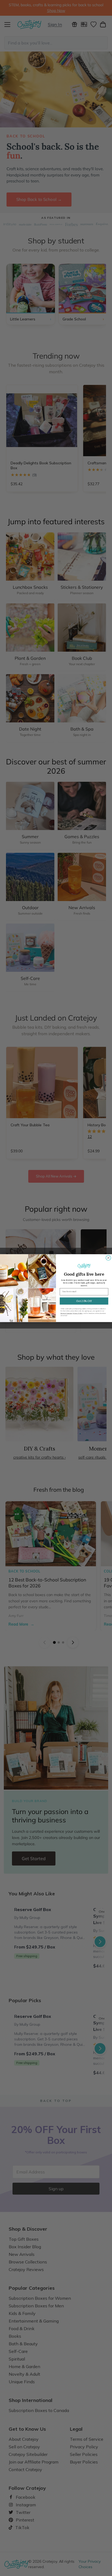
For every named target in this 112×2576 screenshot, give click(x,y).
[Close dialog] (108, 1258)
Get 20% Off (84, 1301)
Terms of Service (66, 1313)
